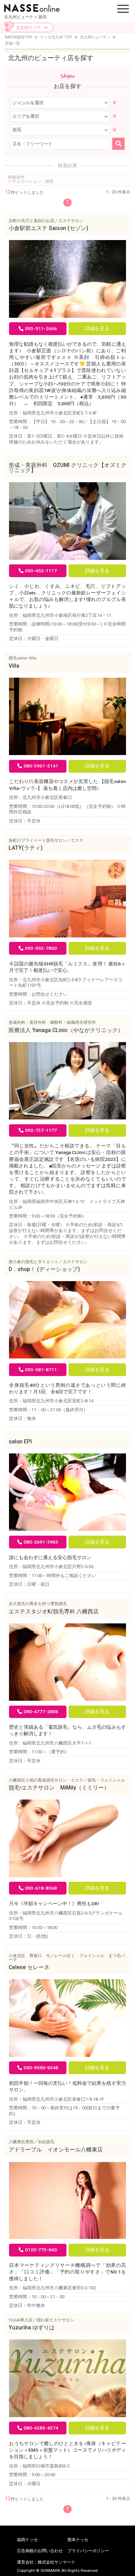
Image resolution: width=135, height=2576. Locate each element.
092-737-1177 (41, 1130)
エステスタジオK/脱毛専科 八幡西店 (54, 1612)
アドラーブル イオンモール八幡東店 (56, 2150)
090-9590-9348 (41, 2068)
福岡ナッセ (27, 2540)
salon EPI (20, 1442)
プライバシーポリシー (88, 2551)
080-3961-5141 (41, 766)
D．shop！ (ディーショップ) (44, 1269)
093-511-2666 (41, 328)
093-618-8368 (41, 1888)
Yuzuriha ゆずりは (32, 2328)
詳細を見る (97, 328)
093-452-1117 (41, 571)
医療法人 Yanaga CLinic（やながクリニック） (66, 1030)
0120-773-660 (41, 2250)
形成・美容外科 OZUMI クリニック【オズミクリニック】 (67, 468)
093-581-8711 (41, 1370)
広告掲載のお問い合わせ (40, 2551)
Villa (14, 666)
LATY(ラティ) (26, 848)
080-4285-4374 (41, 2428)
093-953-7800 (41, 948)
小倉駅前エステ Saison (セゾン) (48, 228)
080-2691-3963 (41, 1542)
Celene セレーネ (29, 1967)
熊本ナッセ (78, 2540)
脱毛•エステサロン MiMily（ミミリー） (62, 1788)
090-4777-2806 (41, 1711)
